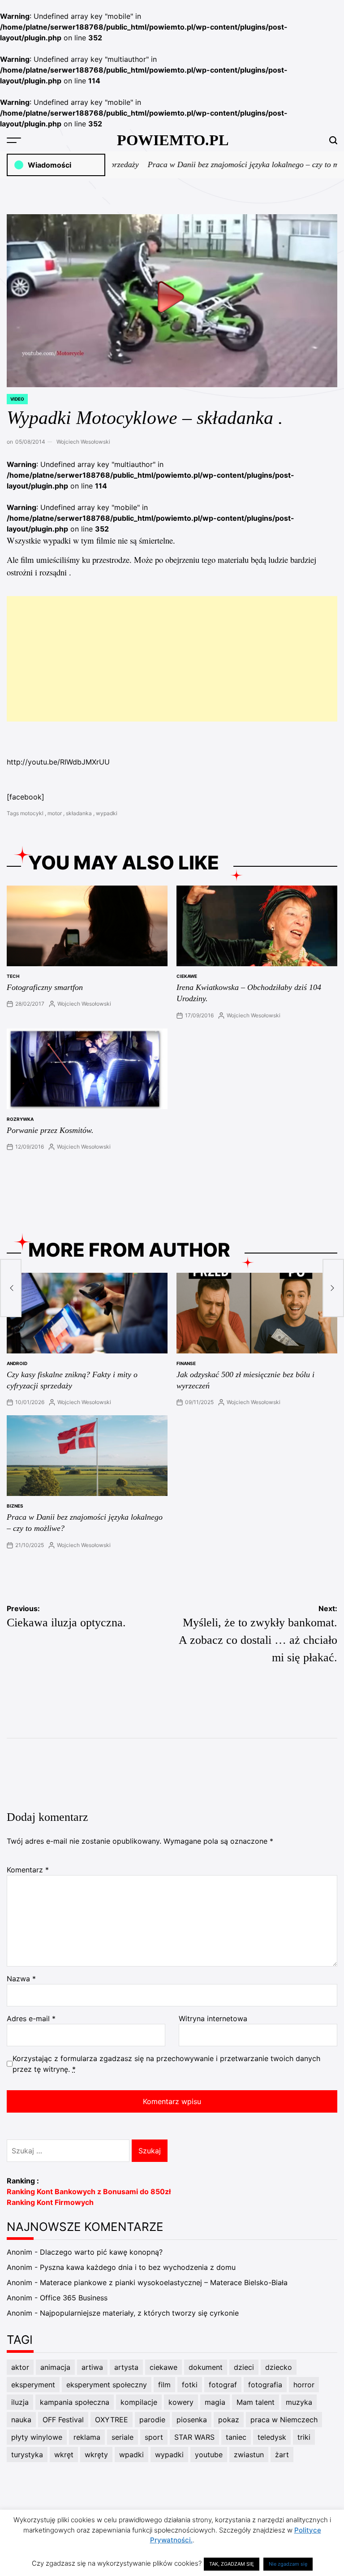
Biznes (15, 1506)
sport (154, 2437)
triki (304, 2437)
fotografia (265, 2385)
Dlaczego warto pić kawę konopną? (101, 2252)
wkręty (96, 2455)
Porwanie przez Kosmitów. (50, 1130)
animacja (55, 2367)
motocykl (32, 813)
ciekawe (187, 976)
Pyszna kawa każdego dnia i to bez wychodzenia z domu (138, 2267)
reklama (87, 2437)
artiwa (92, 2367)
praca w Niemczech (284, 2420)
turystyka (27, 2455)
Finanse (186, 1363)
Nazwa (21, 1979)
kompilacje (139, 2402)
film (164, 2385)
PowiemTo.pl (173, 140)
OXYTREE (112, 2420)
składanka (79, 813)
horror (304, 2385)
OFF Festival (63, 2420)
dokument (206, 2367)
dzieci (244, 2367)
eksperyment (33, 2385)
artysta (126, 2367)
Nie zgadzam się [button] (288, 2564)
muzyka (299, 2402)
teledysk (272, 2437)
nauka (21, 2420)
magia (215, 2402)
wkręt (64, 2455)
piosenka (192, 2420)
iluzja (20, 2402)
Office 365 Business (74, 2298)
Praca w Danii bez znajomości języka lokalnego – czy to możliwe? (231, 164)
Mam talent (256, 2402)
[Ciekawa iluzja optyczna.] (11, 1288)
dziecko (279, 2367)
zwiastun (249, 2455)
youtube (209, 2455)
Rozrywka (20, 1119)
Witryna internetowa (213, 2018)
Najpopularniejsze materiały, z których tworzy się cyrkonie (139, 2313)
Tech (13, 976)
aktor (20, 2367)
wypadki (107, 813)
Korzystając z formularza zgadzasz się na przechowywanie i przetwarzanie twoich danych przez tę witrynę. (166, 2064)
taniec (236, 2437)
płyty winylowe (37, 2437)
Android (17, 1363)
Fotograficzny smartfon (45, 987)
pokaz (229, 2420)
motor (55, 813)
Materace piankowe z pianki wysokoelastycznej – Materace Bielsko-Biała (164, 2282)
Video (17, 399)
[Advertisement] (172, 659)
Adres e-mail (31, 2018)
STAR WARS (194, 2437)
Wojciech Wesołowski (83, 442)
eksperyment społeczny (107, 2385)
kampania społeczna (75, 2402)
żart (282, 2455)
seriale (123, 2437)
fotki (190, 2385)
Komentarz (28, 1870)
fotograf (223, 2385)
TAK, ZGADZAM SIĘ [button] (232, 2564)
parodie (152, 2420)
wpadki (131, 2455)
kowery (181, 2402)
